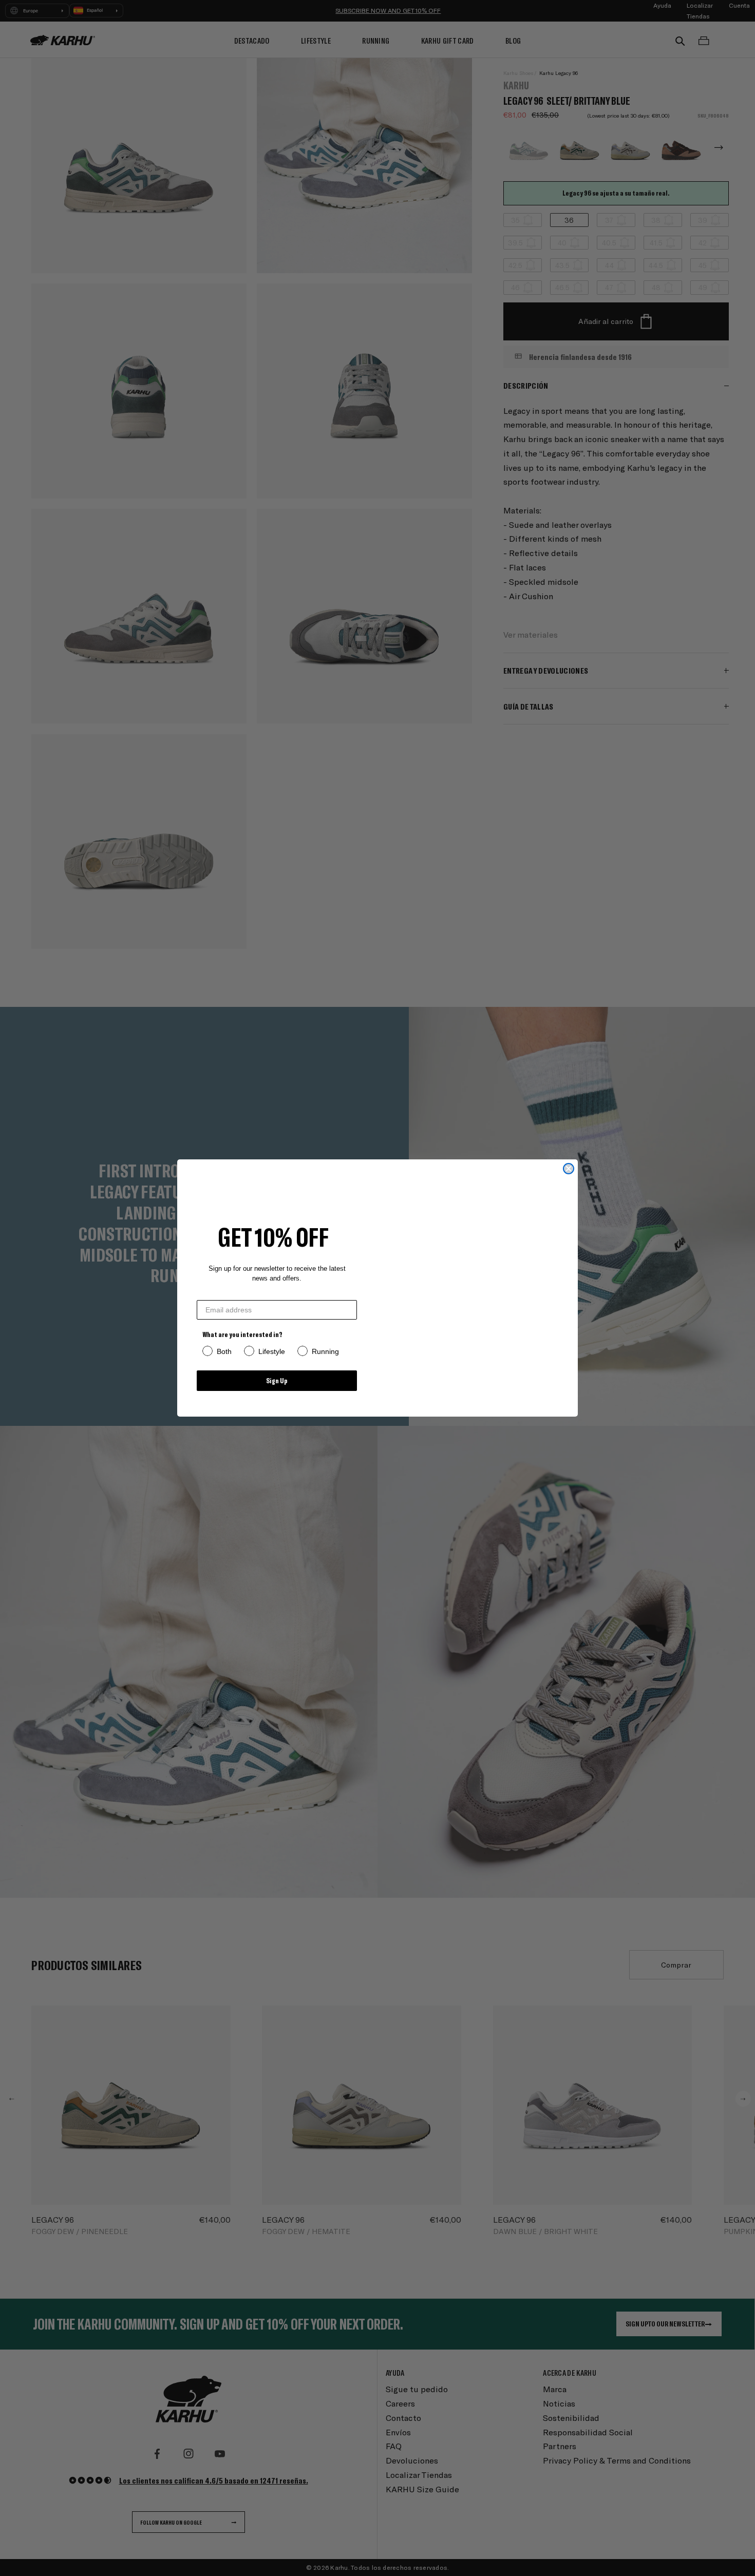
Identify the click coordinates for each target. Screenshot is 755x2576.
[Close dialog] (569, 1169)
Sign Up (277, 1380)
